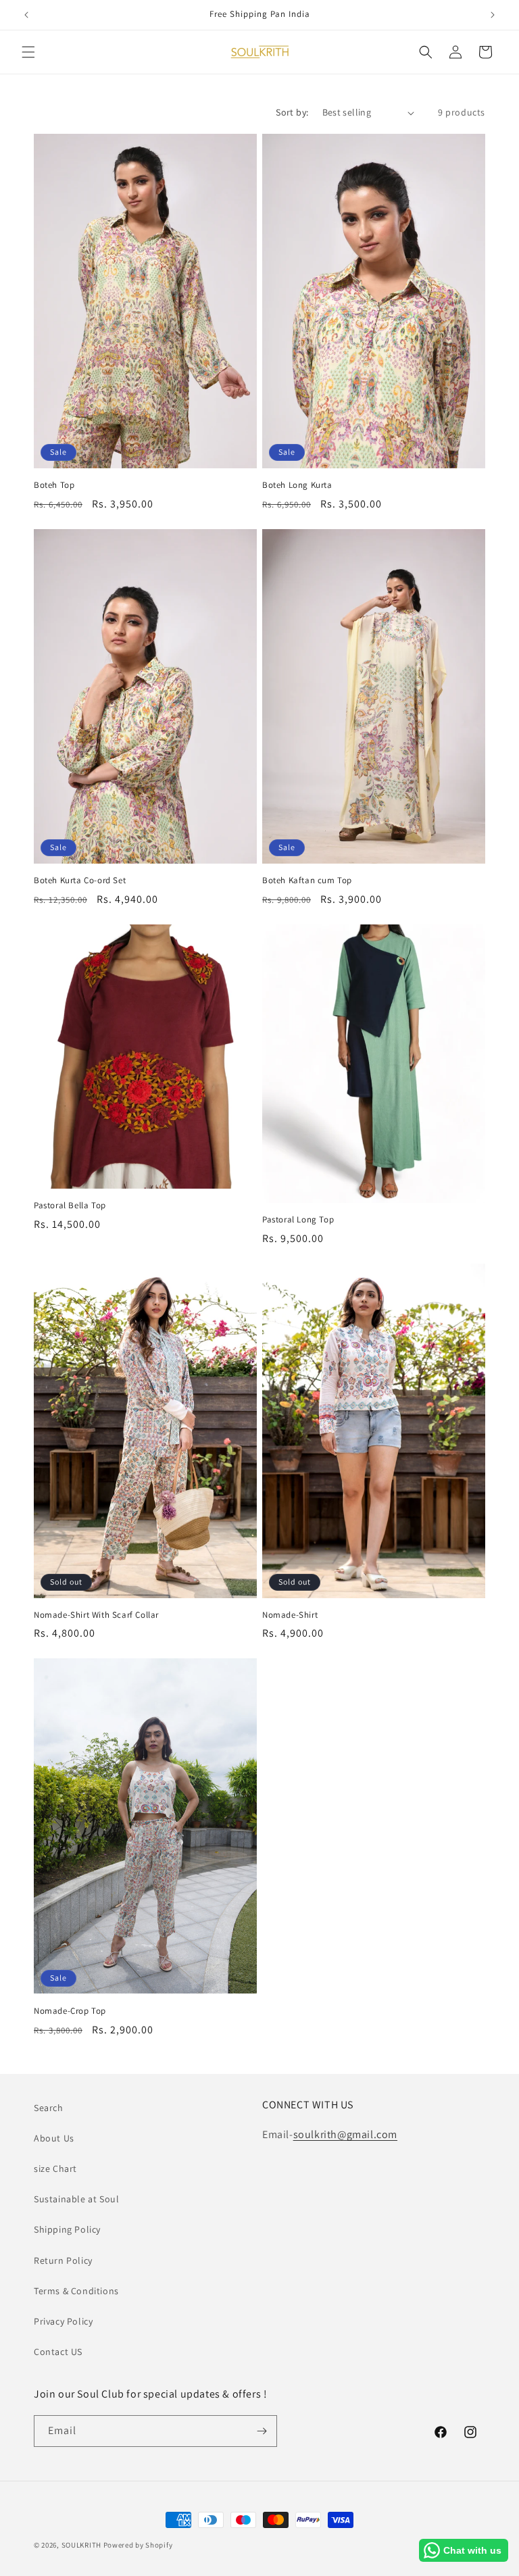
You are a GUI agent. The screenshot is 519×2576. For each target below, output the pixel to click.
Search (49, 2108)
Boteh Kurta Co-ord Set (80, 881)
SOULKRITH (82, 2545)
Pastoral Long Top (298, 1220)
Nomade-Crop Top (70, 2011)
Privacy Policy (63, 2321)
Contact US (58, 2352)
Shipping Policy (67, 2229)
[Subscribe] (262, 2431)
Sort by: (292, 112)
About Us (54, 2138)
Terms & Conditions (76, 2291)
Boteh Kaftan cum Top (307, 881)
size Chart (55, 2169)
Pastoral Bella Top (70, 1206)
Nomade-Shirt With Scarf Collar (96, 1615)
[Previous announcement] (26, 15)
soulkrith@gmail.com (345, 2134)
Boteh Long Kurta (297, 485)
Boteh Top (54, 485)
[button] (28, 52)
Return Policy (63, 2260)
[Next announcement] (493, 15)
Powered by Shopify (138, 2545)
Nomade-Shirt (290, 1615)
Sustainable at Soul (76, 2199)
